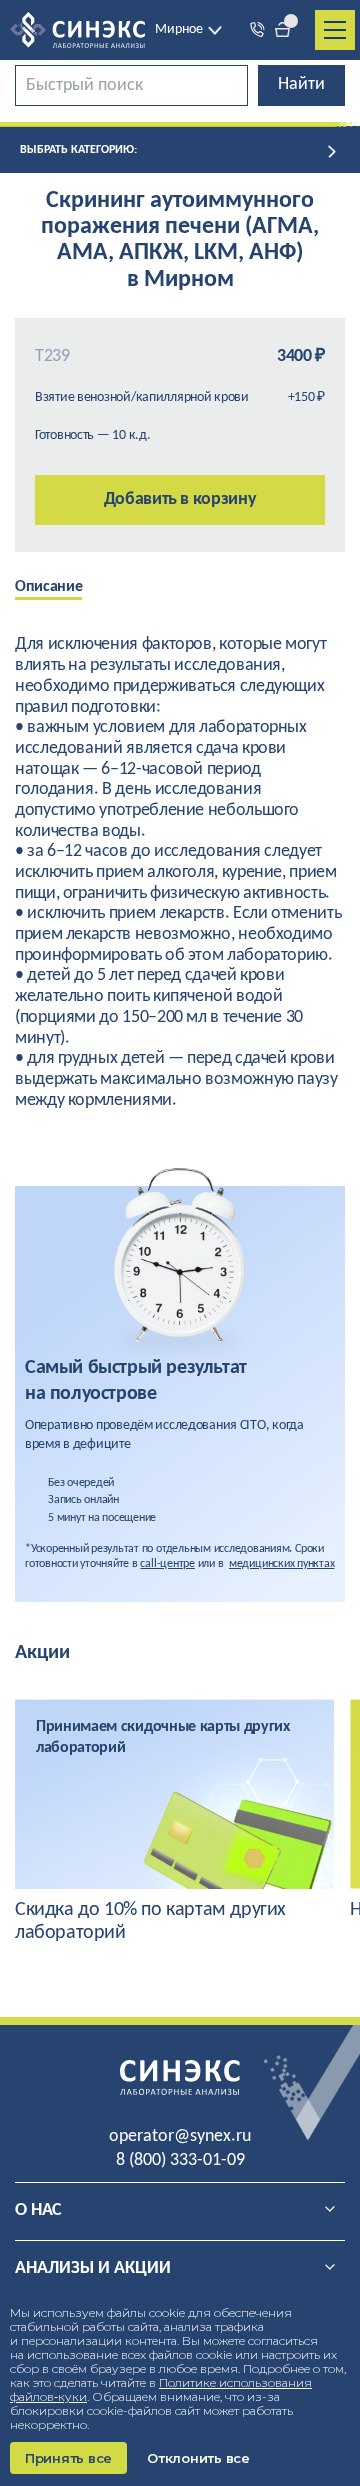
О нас (38, 2210)
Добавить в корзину (180, 499)
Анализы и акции (93, 2268)
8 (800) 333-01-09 (180, 2160)
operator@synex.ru (180, 2136)
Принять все (68, 2458)
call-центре (167, 1564)
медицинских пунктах (281, 1564)
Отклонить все (198, 2458)
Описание (48, 587)
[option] (63, 589)
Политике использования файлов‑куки (161, 2389)
